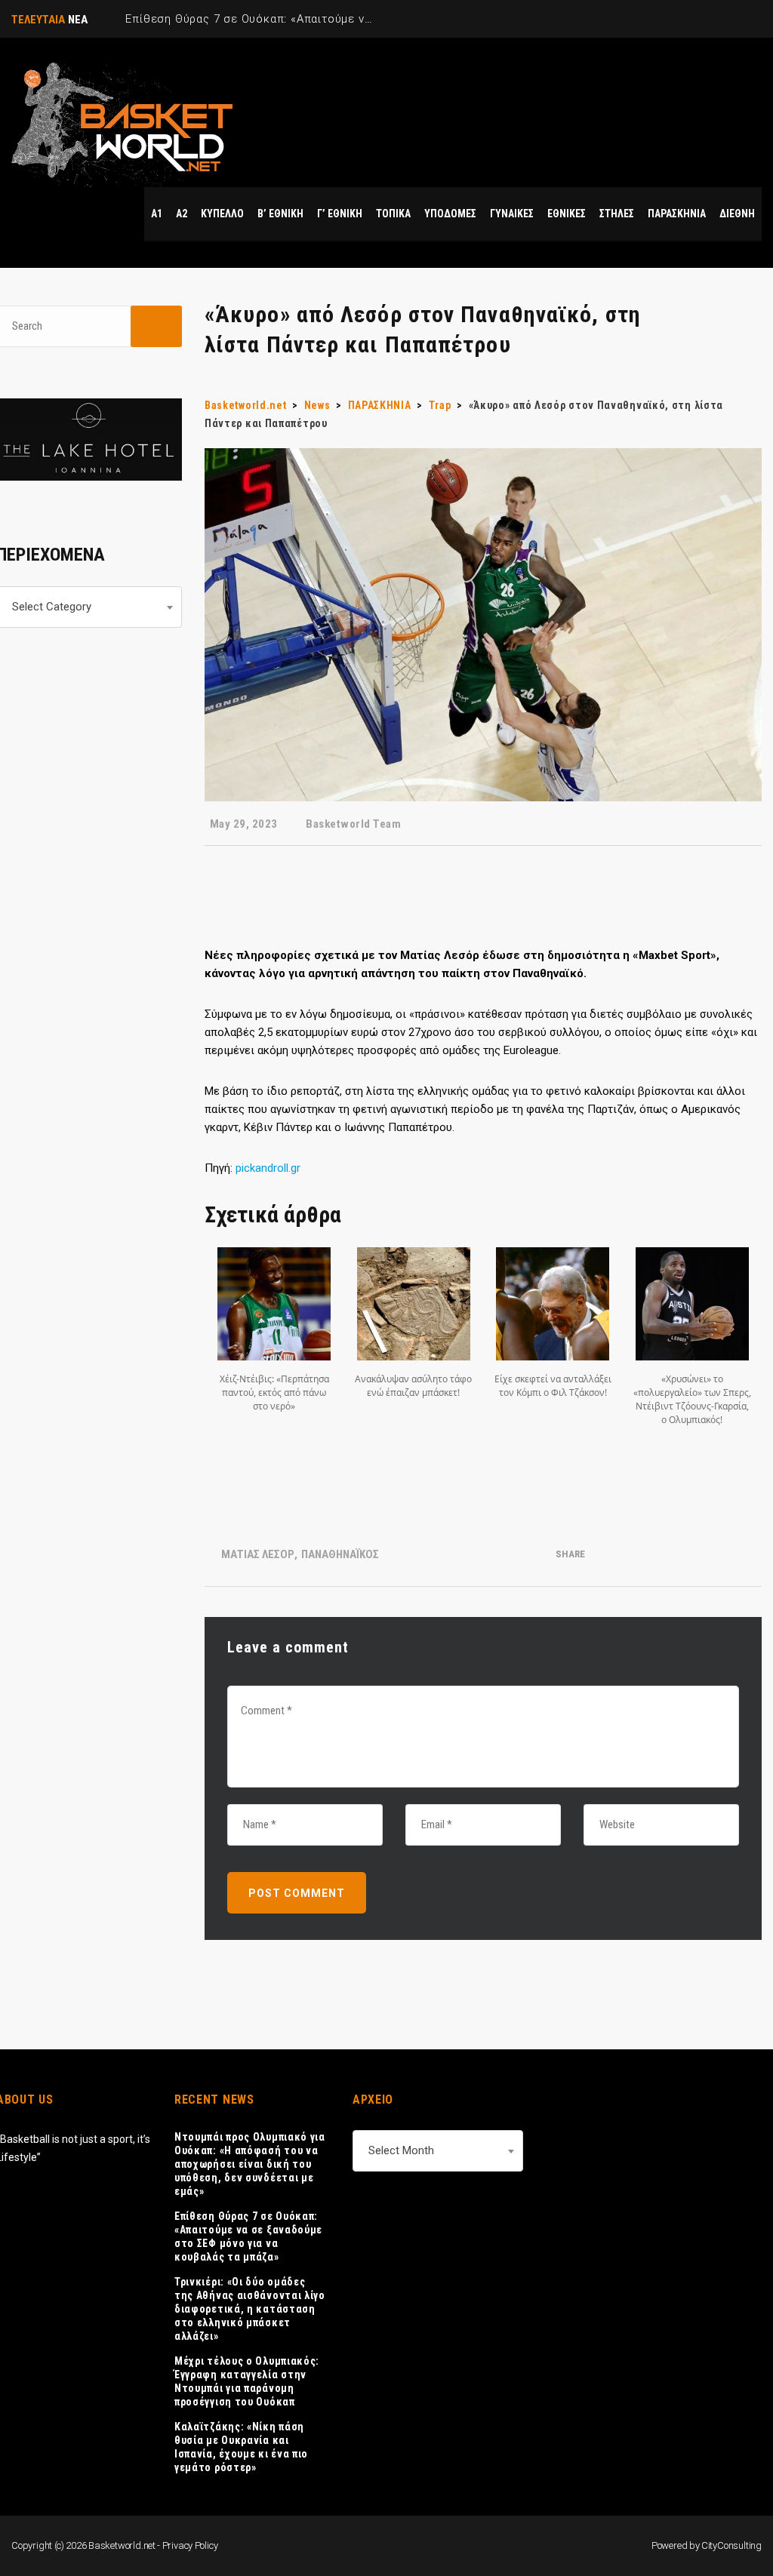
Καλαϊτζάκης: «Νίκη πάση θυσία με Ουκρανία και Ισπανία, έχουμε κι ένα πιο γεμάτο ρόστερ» (241, 2447)
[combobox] (438, 2151)
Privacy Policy (190, 2545)
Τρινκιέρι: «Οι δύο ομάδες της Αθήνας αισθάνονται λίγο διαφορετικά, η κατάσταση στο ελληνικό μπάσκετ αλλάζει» (250, 2309)
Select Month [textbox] (401, 2150)
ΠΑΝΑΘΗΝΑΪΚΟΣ (340, 1554)
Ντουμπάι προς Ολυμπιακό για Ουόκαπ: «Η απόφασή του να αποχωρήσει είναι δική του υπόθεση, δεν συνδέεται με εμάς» (250, 2164)
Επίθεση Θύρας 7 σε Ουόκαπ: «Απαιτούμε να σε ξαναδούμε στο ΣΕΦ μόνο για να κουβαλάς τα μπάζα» (248, 2236)
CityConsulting (731, 2545)
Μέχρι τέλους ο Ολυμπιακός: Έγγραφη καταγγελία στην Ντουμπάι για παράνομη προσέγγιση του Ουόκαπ (247, 2381)
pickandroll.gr (268, 1168)
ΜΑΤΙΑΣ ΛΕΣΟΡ (258, 1554)
